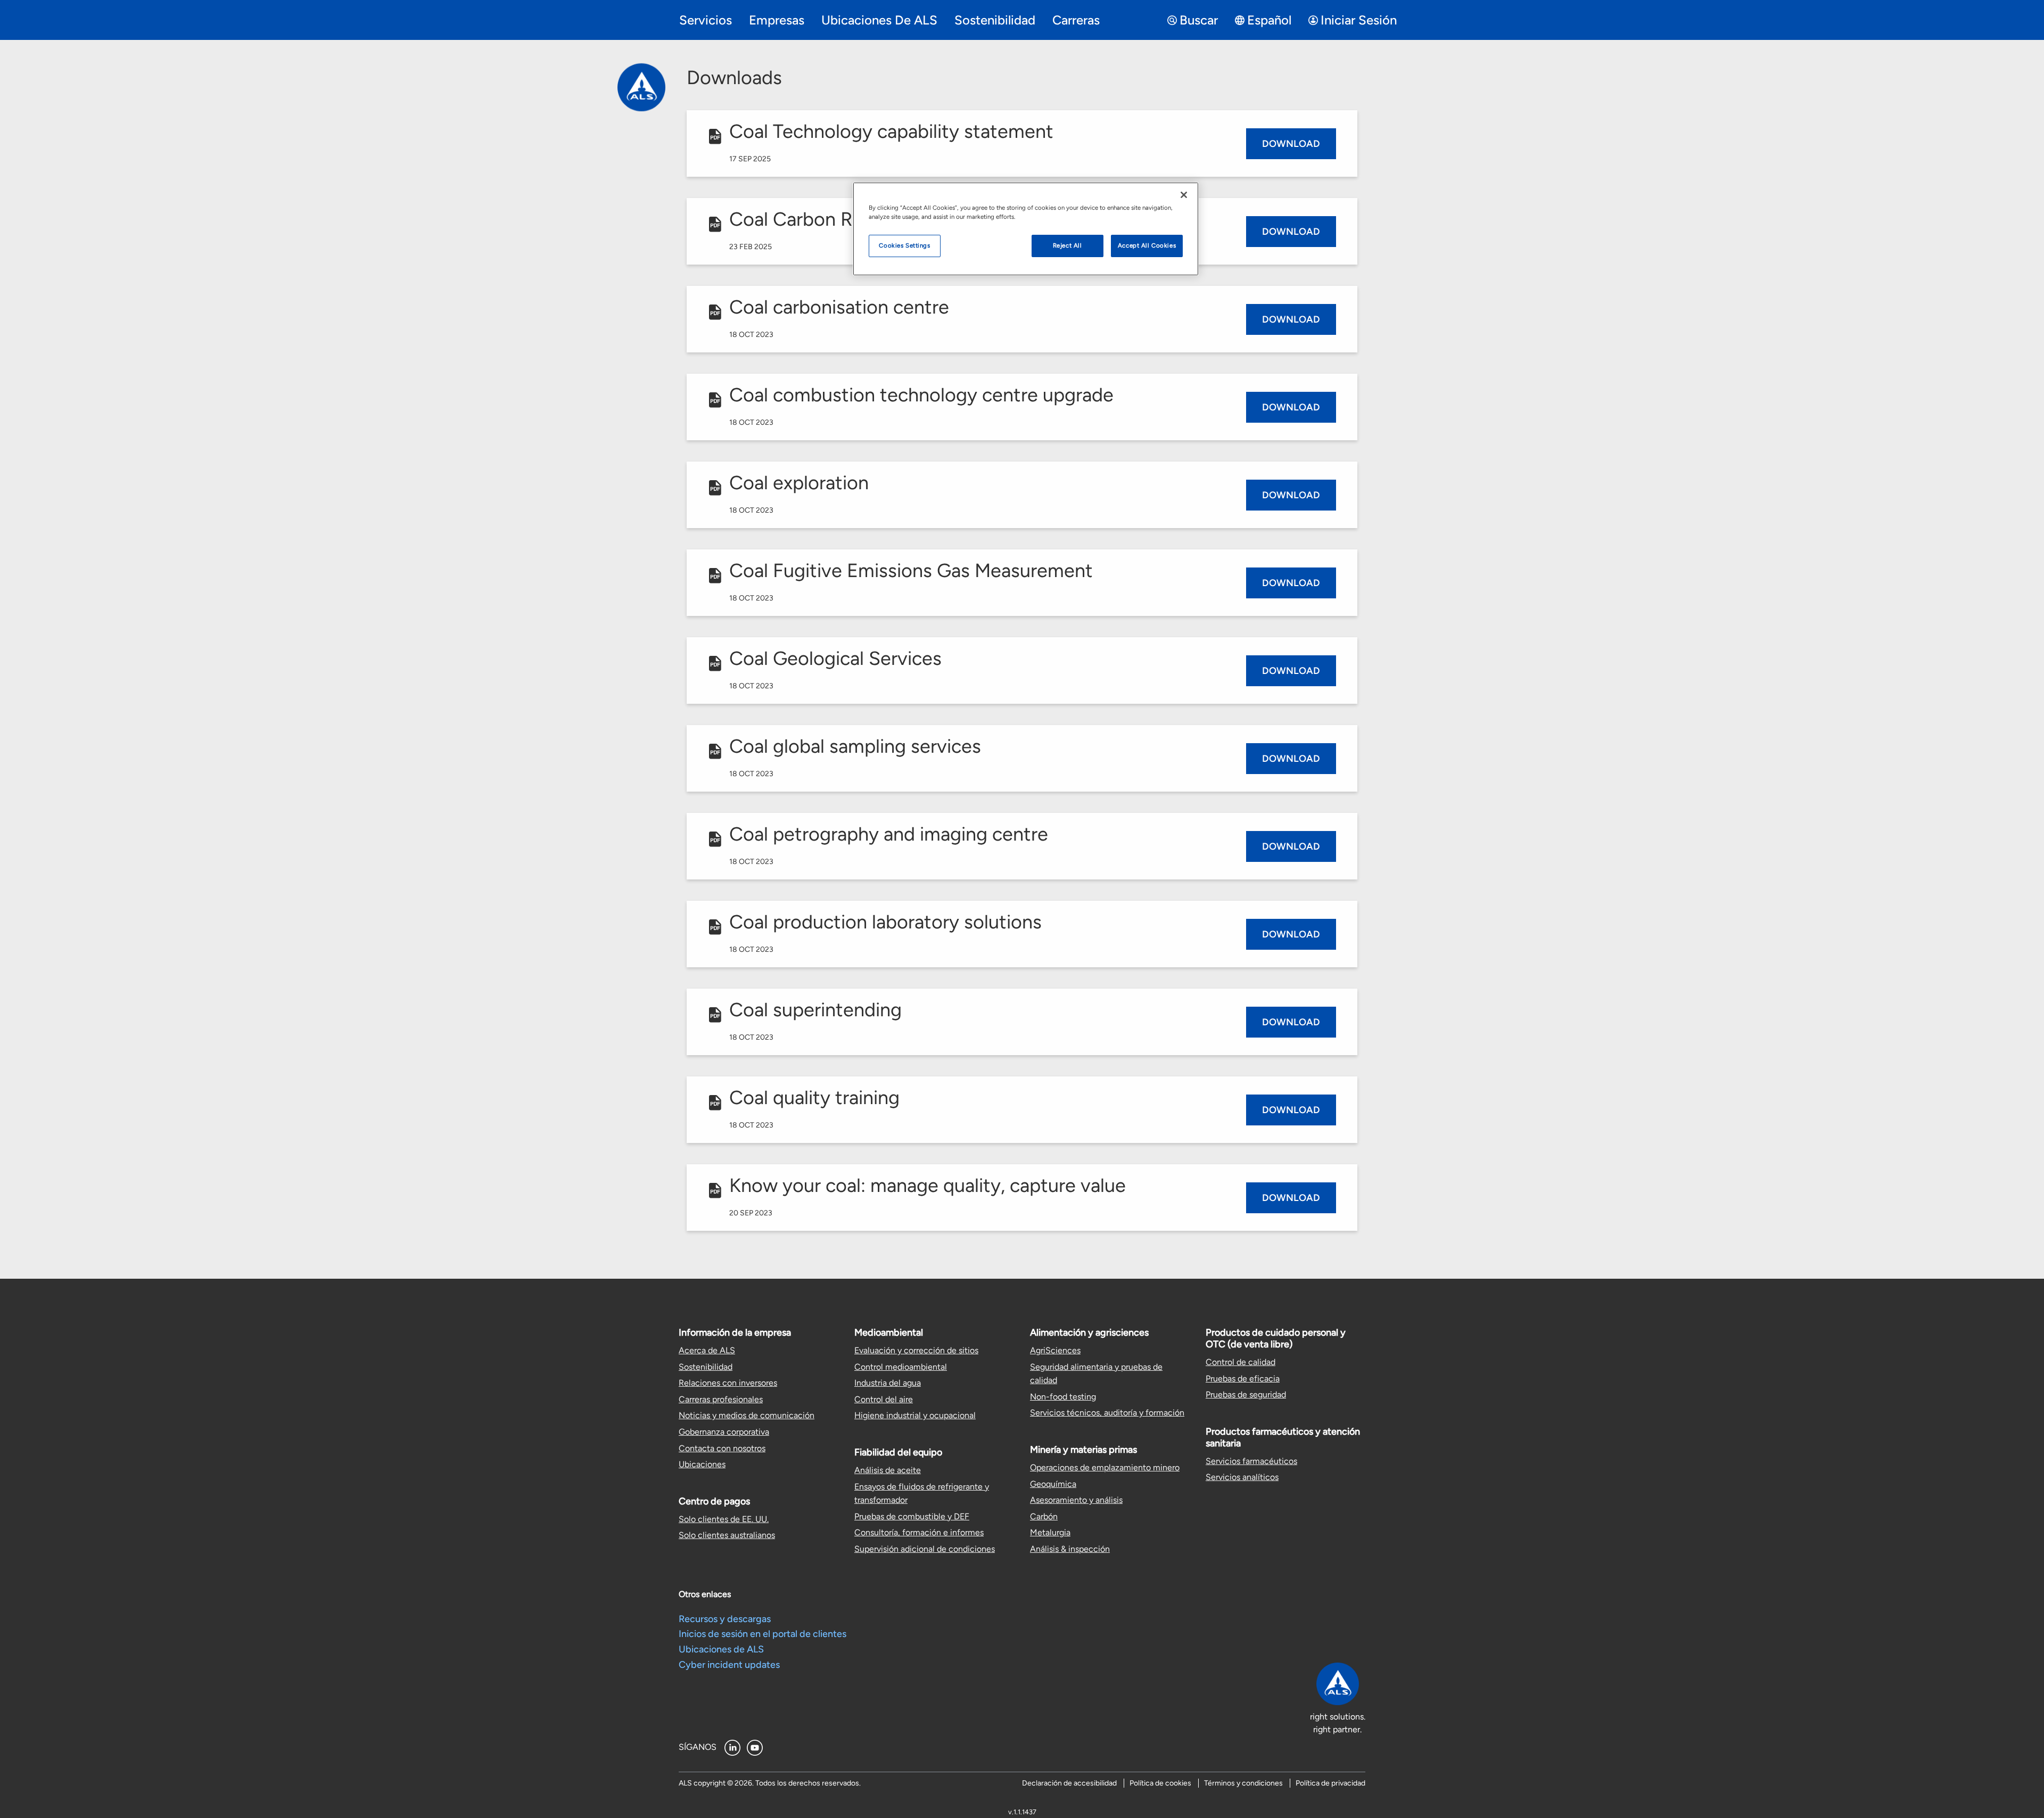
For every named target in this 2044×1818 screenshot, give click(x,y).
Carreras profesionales (721, 1399)
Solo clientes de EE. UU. (724, 1519)
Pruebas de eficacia (1243, 1379)
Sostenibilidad (706, 1367)
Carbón (1044, 1516)
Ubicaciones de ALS (721, 1649)
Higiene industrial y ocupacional (915, 1415)
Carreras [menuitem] (1076, 20)
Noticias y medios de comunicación (747, 1415)
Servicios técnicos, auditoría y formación (1107, 1413)
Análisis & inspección (1070, 1549)
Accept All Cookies (1147, 245)
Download (1291, 144)
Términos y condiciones (1243, 1783)
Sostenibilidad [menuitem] (995, 20)
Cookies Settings (904, 245)
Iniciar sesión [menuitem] (1359, 20)
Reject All (1068, 245)
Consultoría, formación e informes (919, 1532)
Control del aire (884, 1399)
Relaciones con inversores (728, 1383)
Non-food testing (1063, 1397)
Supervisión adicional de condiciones (925, 1549)
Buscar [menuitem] (1199, 20)
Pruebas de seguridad (1246, 1395)
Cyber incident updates (729, 1665)
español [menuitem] (1269, 20)
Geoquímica (1053, 1484)
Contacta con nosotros (722, 1448)
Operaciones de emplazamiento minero (1105, 1467)
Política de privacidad (1330, 1783)
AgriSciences (1055, 1350)
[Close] (1184, 195)
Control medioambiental (901, 1367)
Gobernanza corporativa (724, 1432)
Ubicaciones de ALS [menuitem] (879, 20)
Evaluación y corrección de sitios (916, 1350)
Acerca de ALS (707, 1350)
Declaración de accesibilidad (1069, 1783)
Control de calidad (1241, 1362)
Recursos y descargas (725, 1619)
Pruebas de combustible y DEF (912, 1516)
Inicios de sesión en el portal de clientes (763, 1634)
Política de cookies (1160, 1783)
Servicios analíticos (1242, 1477)
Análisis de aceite (888, 1470)
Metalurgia (1050, 1532)
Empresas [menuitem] (777, 20)
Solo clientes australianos (727, 1535)
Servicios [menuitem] (706, 20)
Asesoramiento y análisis (1076, 1500)
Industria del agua (888, 1383)
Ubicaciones (702, 1464)
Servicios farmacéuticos (1251, 1461)
